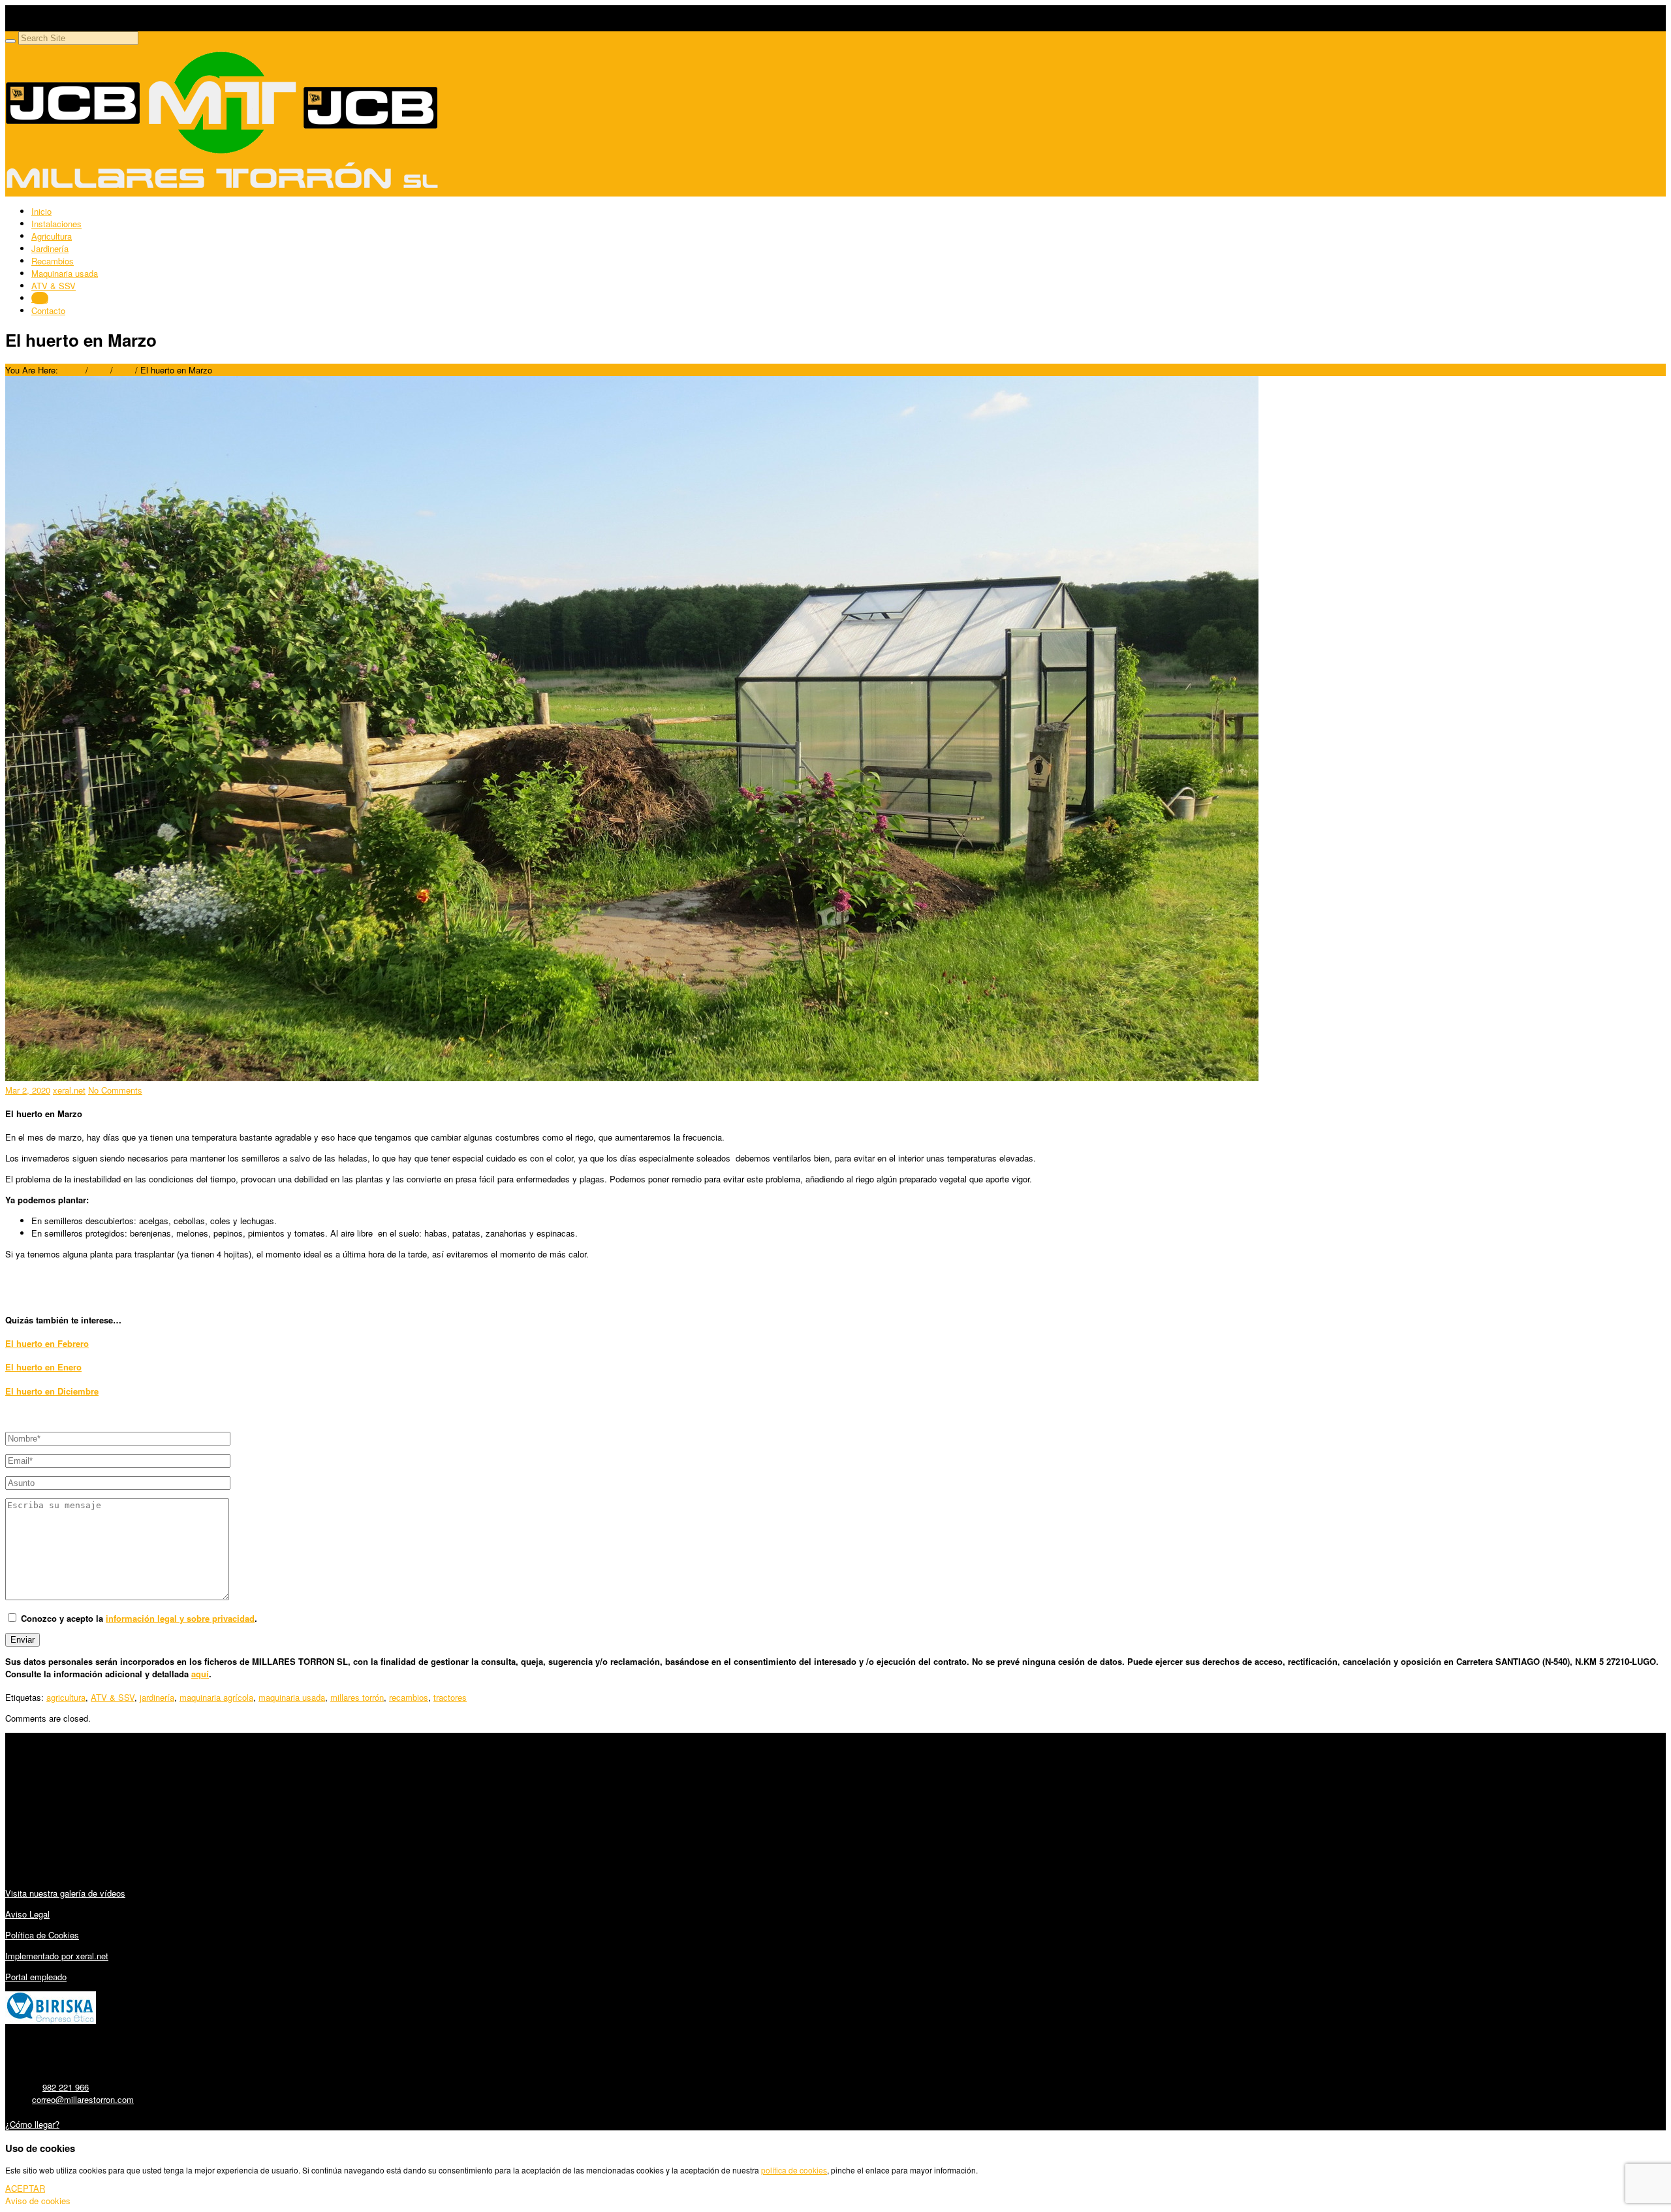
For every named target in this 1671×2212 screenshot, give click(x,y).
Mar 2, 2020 (28, 1090)
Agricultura (52, 236)
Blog (40, 298)
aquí (200, 1674)
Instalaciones (56, 224)
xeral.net (69, 1090)
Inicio (41, 211)
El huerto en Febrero (47, 1343)
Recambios (53, 261)
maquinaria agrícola (216, 1697)
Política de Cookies (42, 1935)
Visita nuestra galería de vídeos (65, 1893)
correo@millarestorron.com (83, 2099)
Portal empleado (36, 1977)
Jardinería (50, 248)
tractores (450, 1697)
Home (72, 370)
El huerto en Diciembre (52, 1391)
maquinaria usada (292, 1697)
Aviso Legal (27, 1914)
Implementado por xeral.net (57, 1956)
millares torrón (357, 1697)
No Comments (115, 1090)
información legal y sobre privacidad (180, 1618)
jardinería (157, 1697)
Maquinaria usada (65, 273)
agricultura (66, 1697)
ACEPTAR (25, 2188)
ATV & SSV (54, 286)
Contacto (48, 310)
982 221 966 (66, 2087)
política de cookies (794, 2170)
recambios (409, 1697)
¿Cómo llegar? (32, 2124)
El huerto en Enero (43, 1367)
